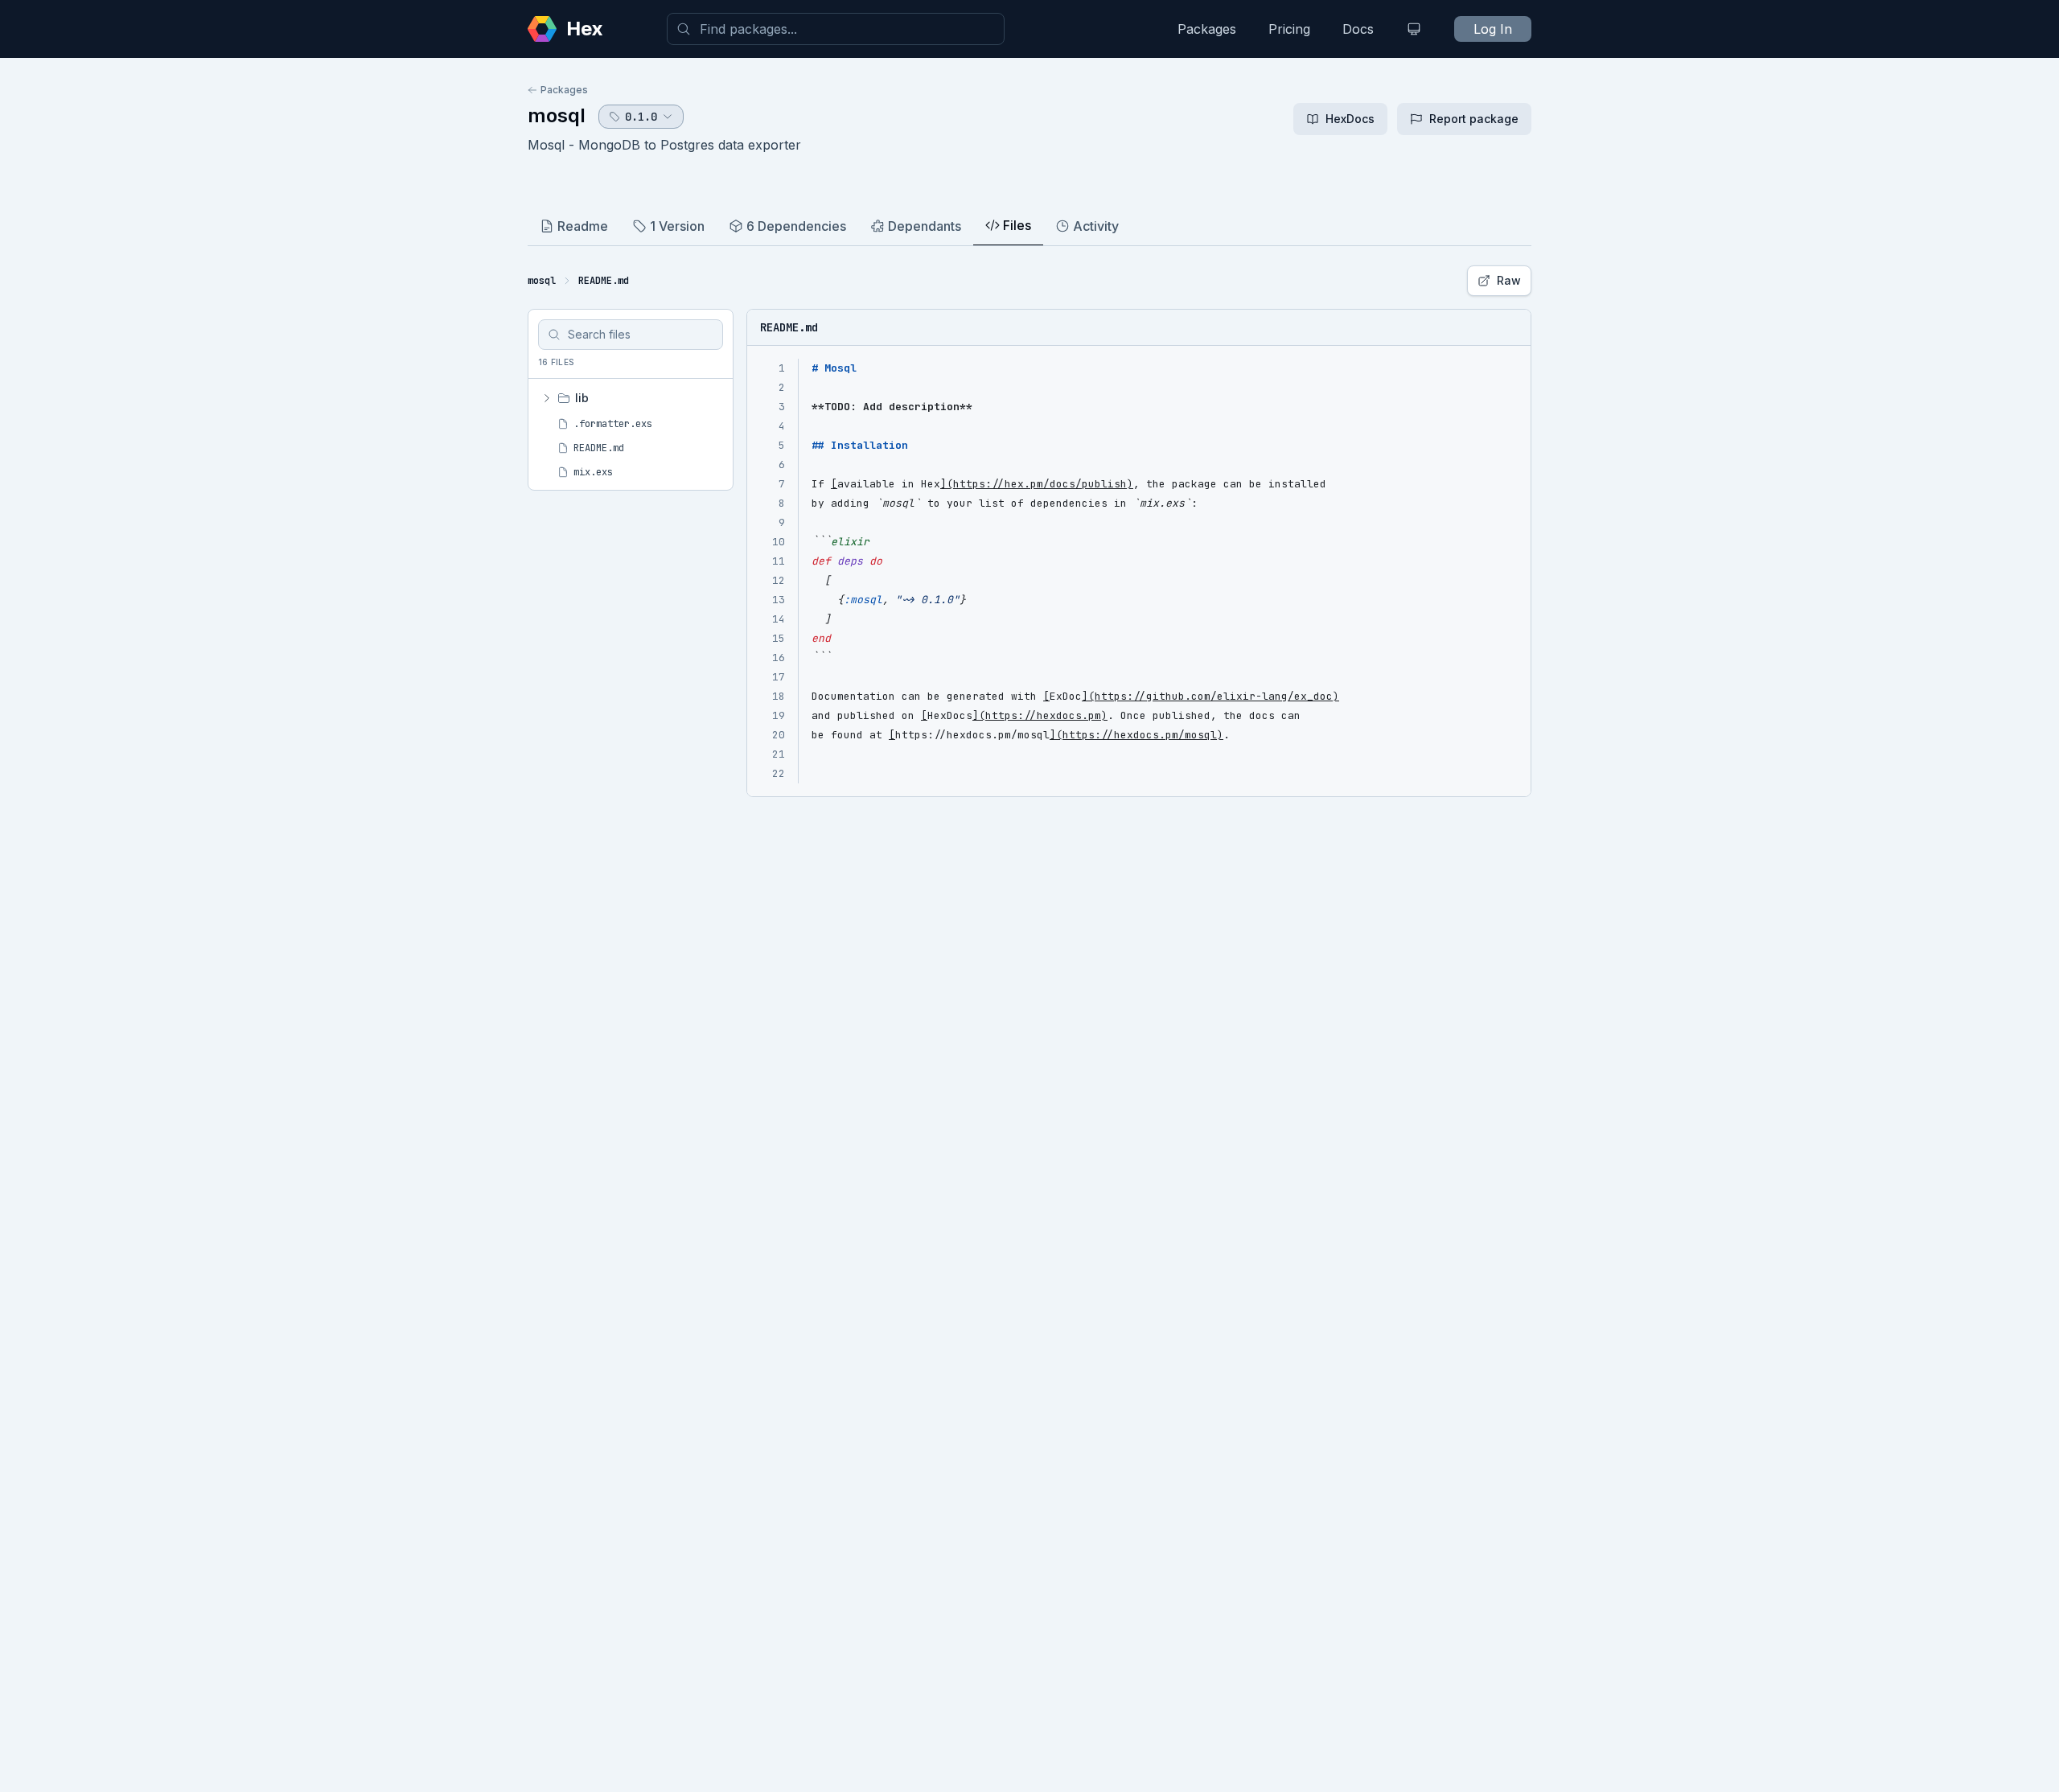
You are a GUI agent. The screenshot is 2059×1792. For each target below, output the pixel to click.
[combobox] (836, 29)
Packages (1207, 29)
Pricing (1289, 29)
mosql (557, 115)
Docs (1358, 29)
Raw (1509, 280)
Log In (1493, 29)
